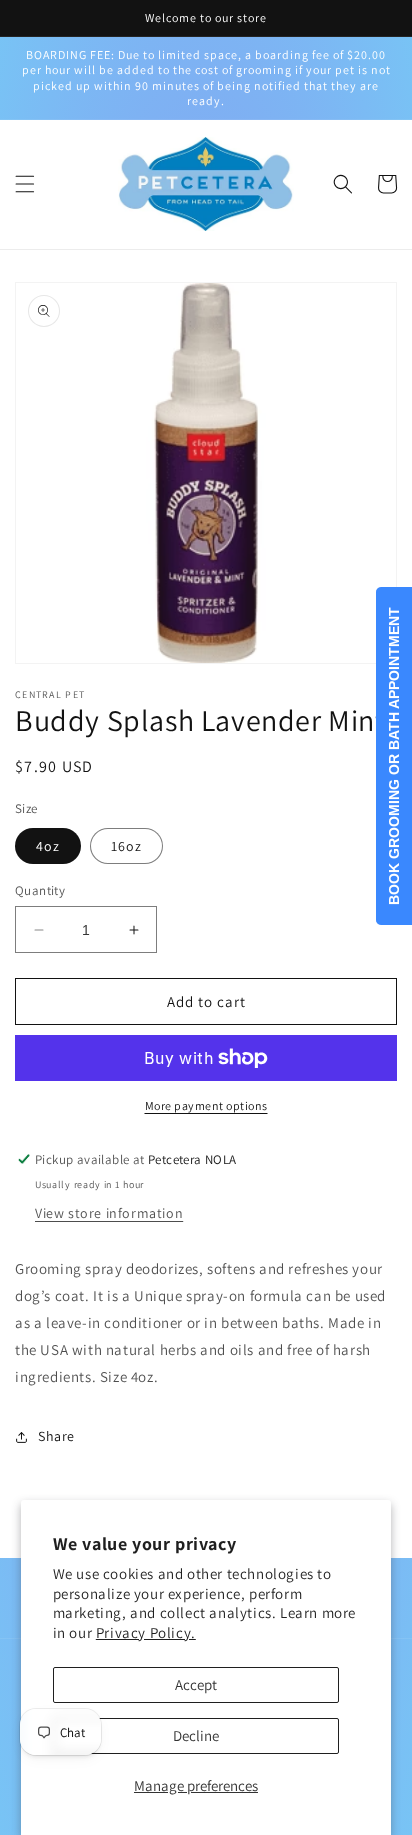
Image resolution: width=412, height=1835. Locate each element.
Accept (196, 1684)
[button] (25, 184)
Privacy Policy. (146, 1632)
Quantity (40, 890)
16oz (126, 846)
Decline (196, 1735)
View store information (109, 1213)
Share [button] (56, 1436)
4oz (48, 846)
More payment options (206, 1105)
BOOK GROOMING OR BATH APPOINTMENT (394, 756)
